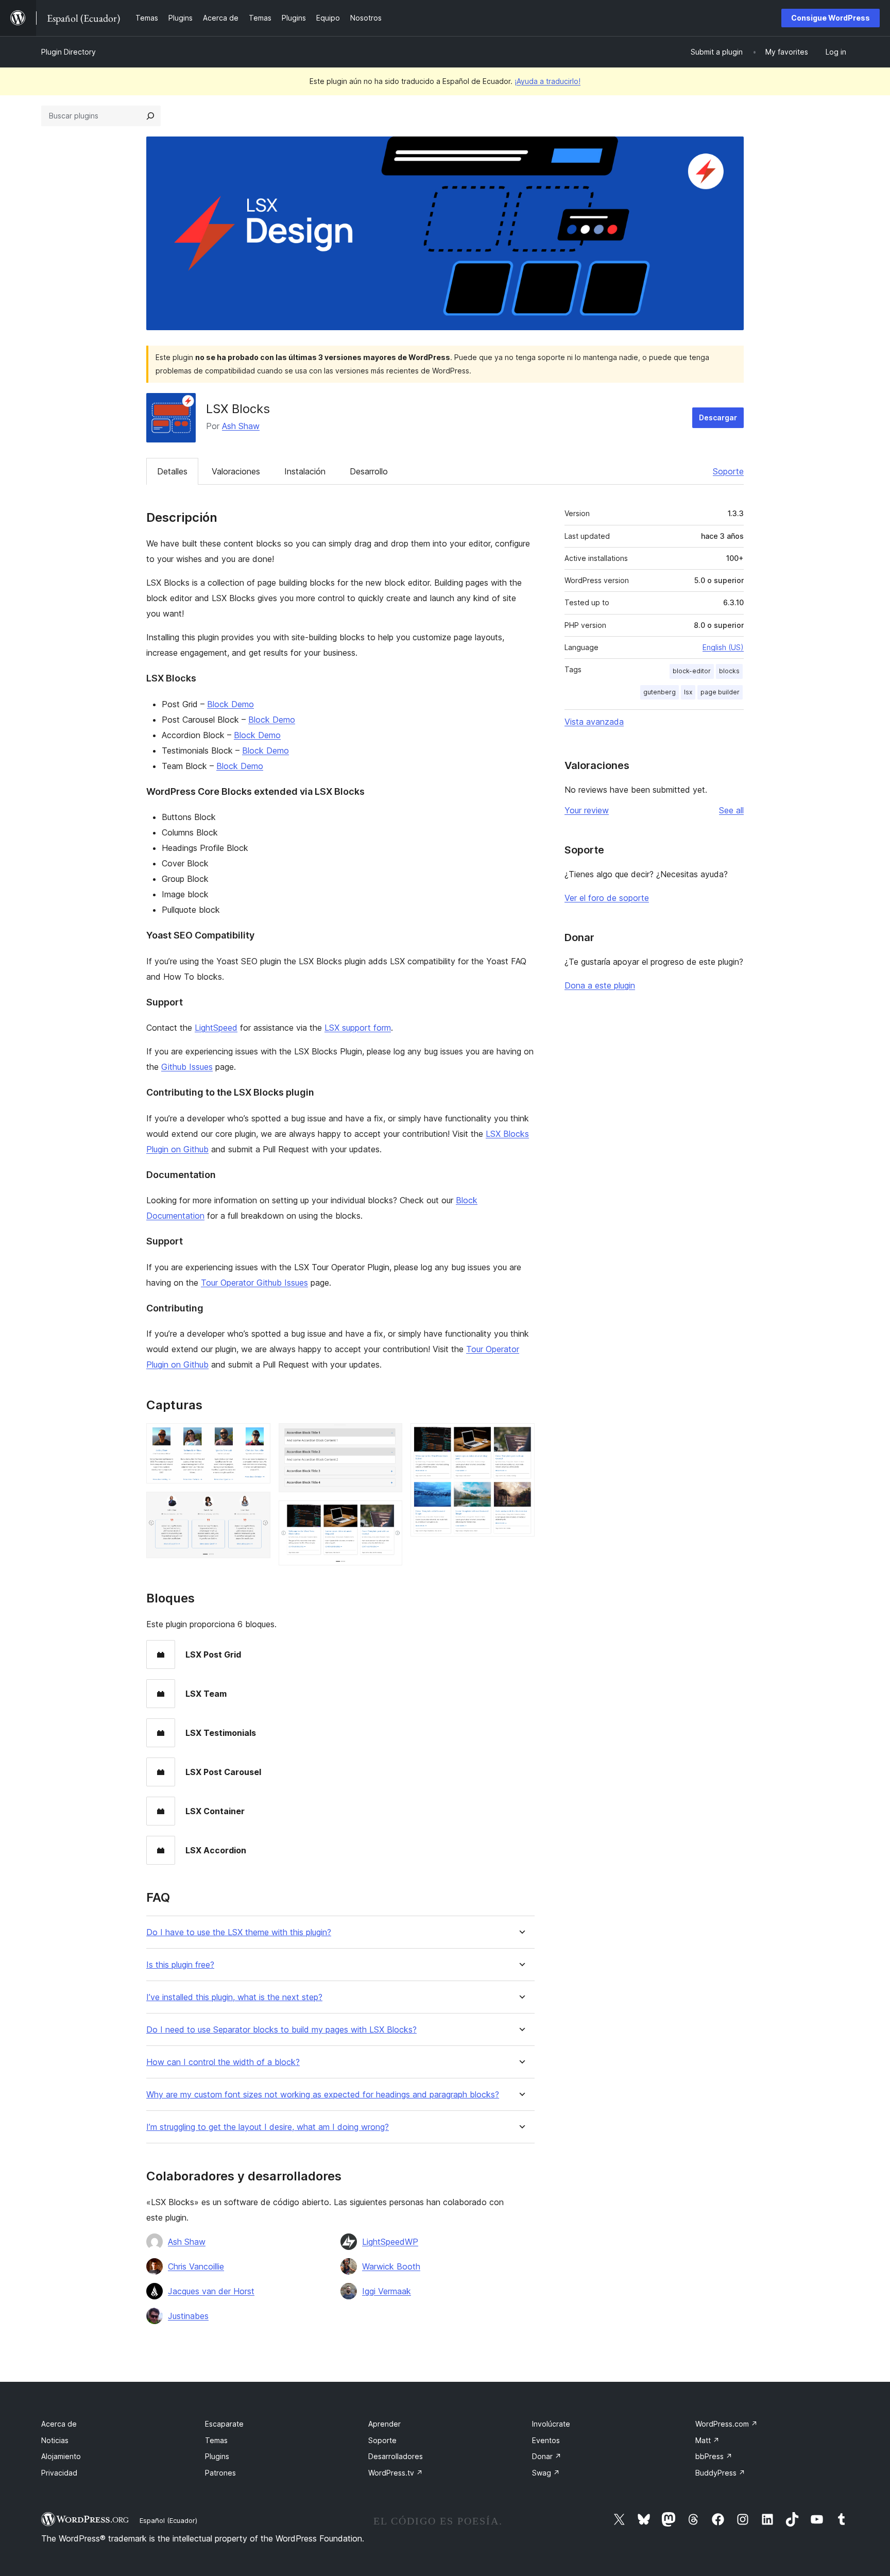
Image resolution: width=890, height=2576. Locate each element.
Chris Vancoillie (196, 2266)
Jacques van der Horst (211, 2291)
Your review (587, 810)
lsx (688, 692)
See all (731, 810)
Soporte (728, 471)
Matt (707, 2440)
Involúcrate (551, 2424)
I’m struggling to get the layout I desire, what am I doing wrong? (268, 2127)
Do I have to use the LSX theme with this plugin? (239, 1932)
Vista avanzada (594, 722)
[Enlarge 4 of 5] (388, 1514)
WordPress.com (726, 2424)
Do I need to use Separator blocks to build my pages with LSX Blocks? (281, 2030)
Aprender (384, 2424)
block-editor (692, 671)
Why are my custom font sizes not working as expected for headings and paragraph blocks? (323, 2095)
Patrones (220, 2473)
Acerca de (59, 2424)
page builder (720, 692)
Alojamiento (61, 2456)
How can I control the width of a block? (223, 2062)
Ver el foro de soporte (607, 898)
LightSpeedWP (390, 2242)
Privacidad (59, 2473)
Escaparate (224, 2424)
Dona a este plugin (600, 985)
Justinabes (188, 2316)
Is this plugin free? (180, 1965)
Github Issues (187, 1067)
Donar (547, 2456)
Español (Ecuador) (168, 2520)
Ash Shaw (241, 426)
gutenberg (660, 692)
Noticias (55, 2440)
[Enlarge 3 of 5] (388, 1437)
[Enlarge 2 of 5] (256, 1506)
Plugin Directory (69, 52)
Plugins (217, 2456)
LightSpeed (216, 1028)
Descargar (718, 417)
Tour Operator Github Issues (254, 1283)
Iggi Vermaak (387, 2291)
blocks (729, 671)
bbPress (714, 2456)
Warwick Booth (391, 2266)
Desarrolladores (396, 2456)
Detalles (172, 471)
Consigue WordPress (831, 18)
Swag (546, 2473)
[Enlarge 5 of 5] (521, 1437)
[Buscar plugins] (150, 116)
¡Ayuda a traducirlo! (547, 81)
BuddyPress (720, 2473)
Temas (216, 2440)
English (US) (723, 647)
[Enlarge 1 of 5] (256, 1437)
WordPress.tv (396, 2473)
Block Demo (230, 704)
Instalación (305, 471)
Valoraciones (236, 471)
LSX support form (358, 1028)
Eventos (546, 2440)
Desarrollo (369, 471)
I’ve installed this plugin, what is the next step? (234, 1997)
